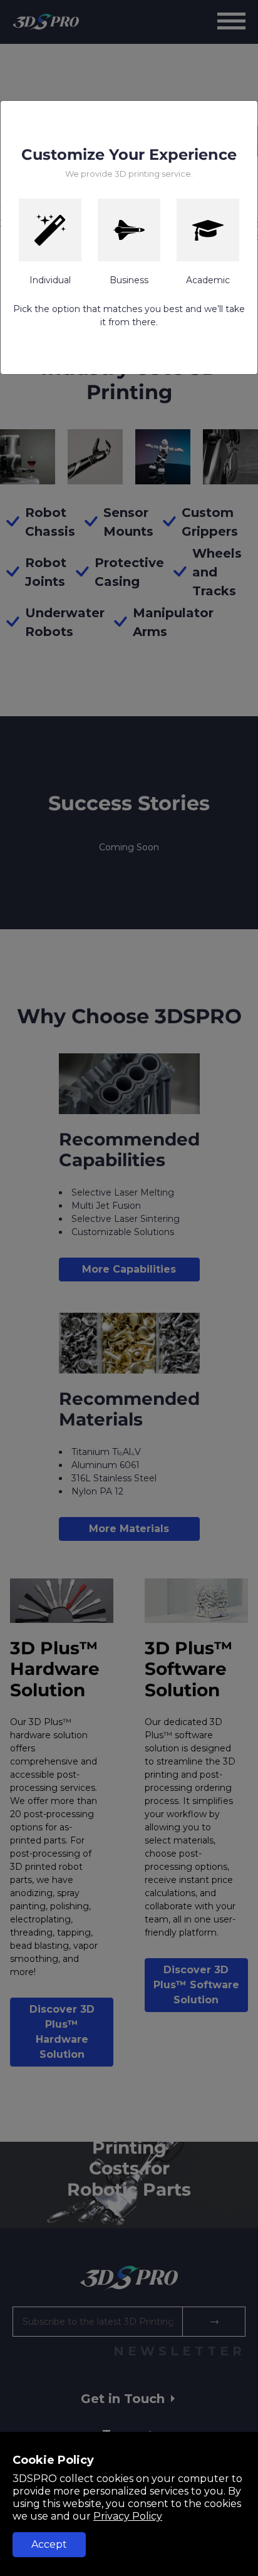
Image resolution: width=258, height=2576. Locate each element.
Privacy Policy (128, 2516)
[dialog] (129, 1288)
